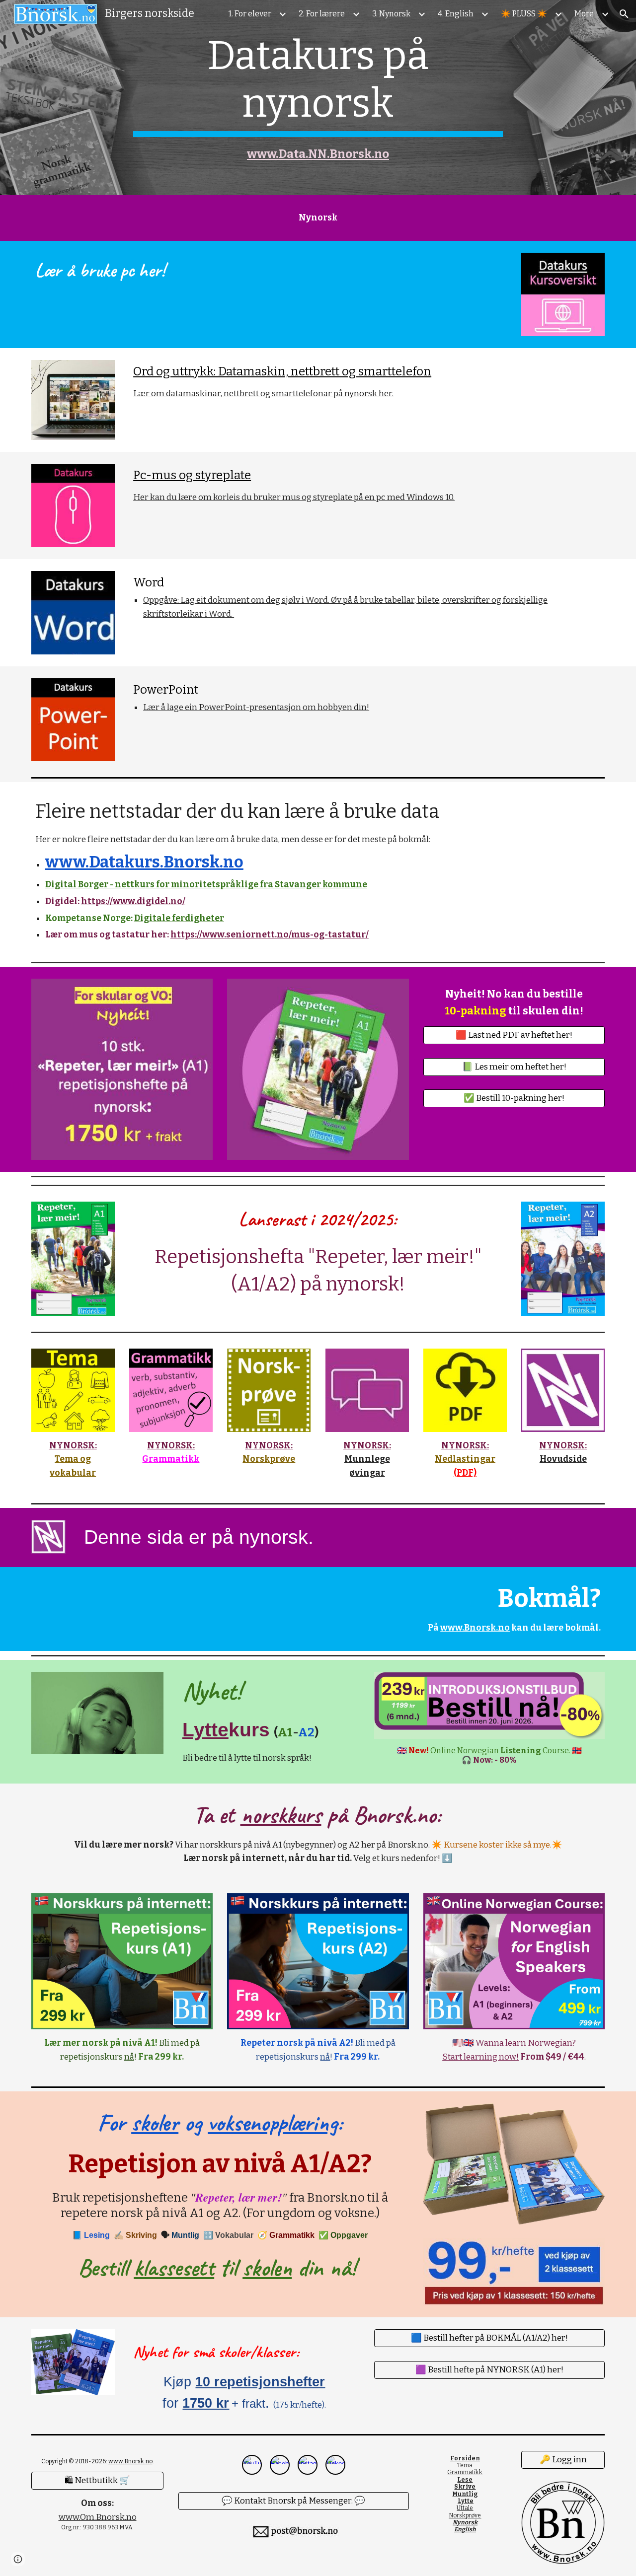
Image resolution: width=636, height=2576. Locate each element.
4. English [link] (456, 14)
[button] (624, 14)
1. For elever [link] (250, 14)
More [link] (584, 14)
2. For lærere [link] (322, 14)
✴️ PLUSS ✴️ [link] (524, 14)
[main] (318, 98)
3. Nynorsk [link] (391, 14)
